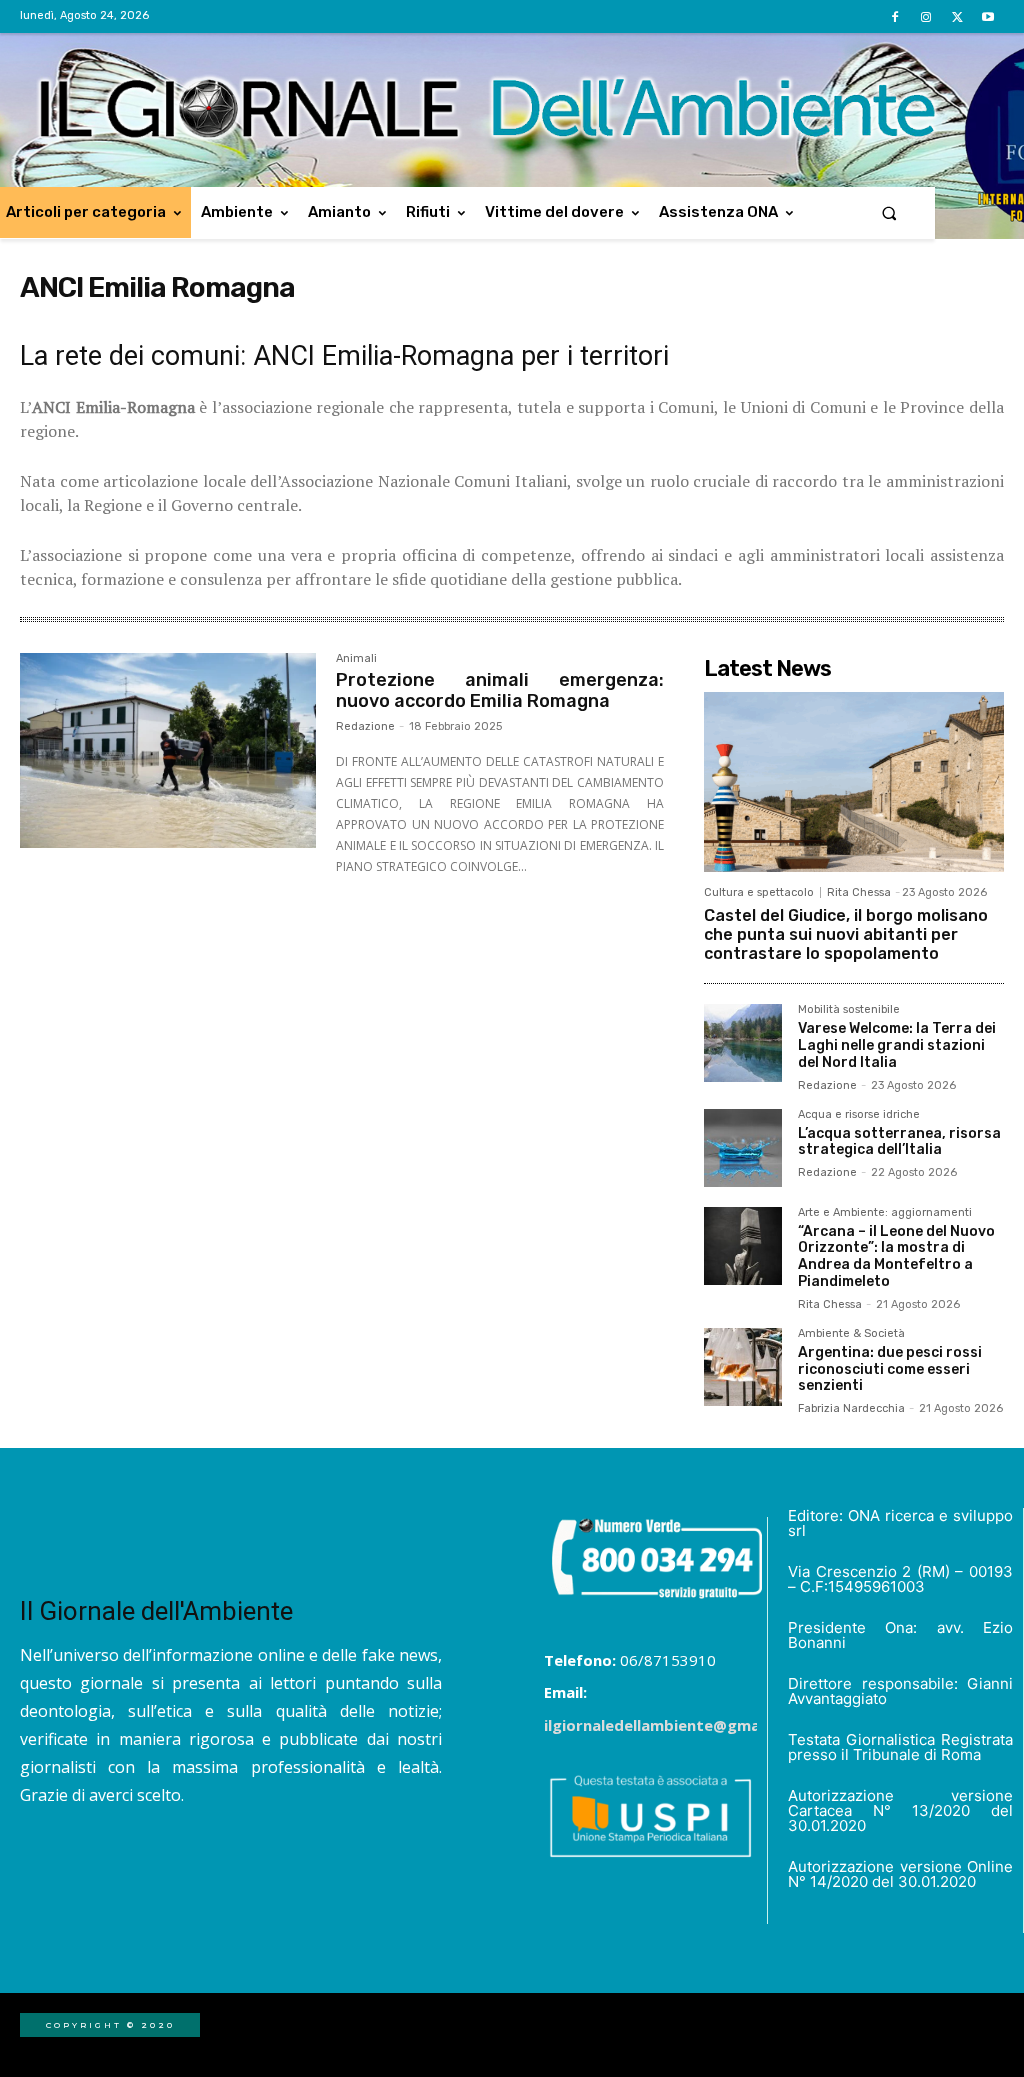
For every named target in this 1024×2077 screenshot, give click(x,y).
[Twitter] (957, 17)
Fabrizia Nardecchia (851, 1408)
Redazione (365, 726)
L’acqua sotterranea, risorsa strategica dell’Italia (899, 1142)
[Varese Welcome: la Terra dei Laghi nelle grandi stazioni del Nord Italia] (743, 1043)
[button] (889, 212)
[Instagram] (925, 17)
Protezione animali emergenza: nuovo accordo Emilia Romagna (500, 691)
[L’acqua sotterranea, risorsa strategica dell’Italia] (743, 1148)
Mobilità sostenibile (849, 1010)
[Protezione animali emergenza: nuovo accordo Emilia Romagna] (168, 751)
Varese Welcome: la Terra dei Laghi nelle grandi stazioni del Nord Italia (897, 1045)
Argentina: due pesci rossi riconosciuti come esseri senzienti (890, 1369)
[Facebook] (894, 17)
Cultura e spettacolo (759, 892)
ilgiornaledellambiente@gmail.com (674, 1725)
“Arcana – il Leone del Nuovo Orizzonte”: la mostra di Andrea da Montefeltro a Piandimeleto (896, 1256)
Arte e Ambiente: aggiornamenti (885, 1213)
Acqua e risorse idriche (859, 1115)
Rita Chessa (859, 892)
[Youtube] (988, 17)
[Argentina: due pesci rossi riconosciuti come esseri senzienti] (743, 1367)
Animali (356, 659)
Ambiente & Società (851, 1334)
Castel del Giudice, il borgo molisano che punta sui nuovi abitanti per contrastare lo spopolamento (846, 934)
